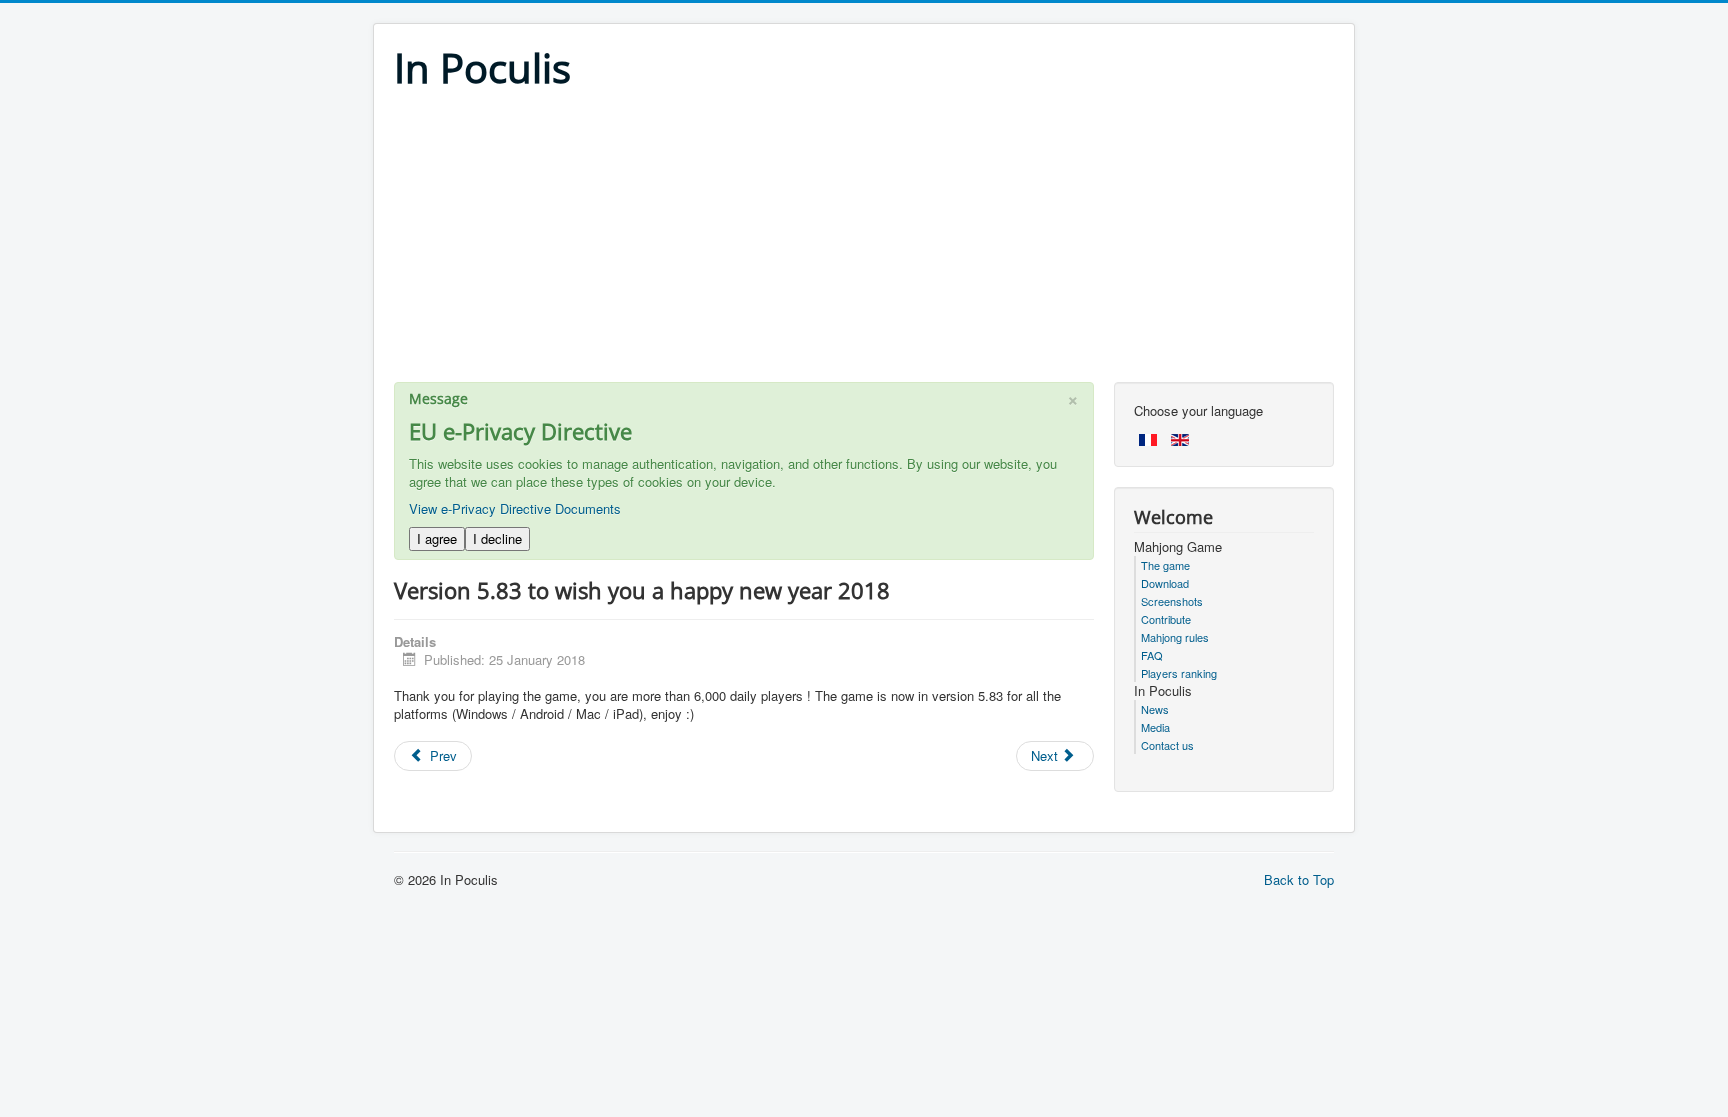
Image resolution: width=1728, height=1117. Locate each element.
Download (1165, 583)
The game (1165, 565)
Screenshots (1172, 601)
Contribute (1166, 619)
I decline (497, 538)
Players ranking (1179, 673)
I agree (437, 538)
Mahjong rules (1175, 637)
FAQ (1152, 655)
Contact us (1167, 745)
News (1155, 709)
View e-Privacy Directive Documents (515, 508)
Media (1155, 727)
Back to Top (1299, 879)
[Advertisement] (864, 242)
